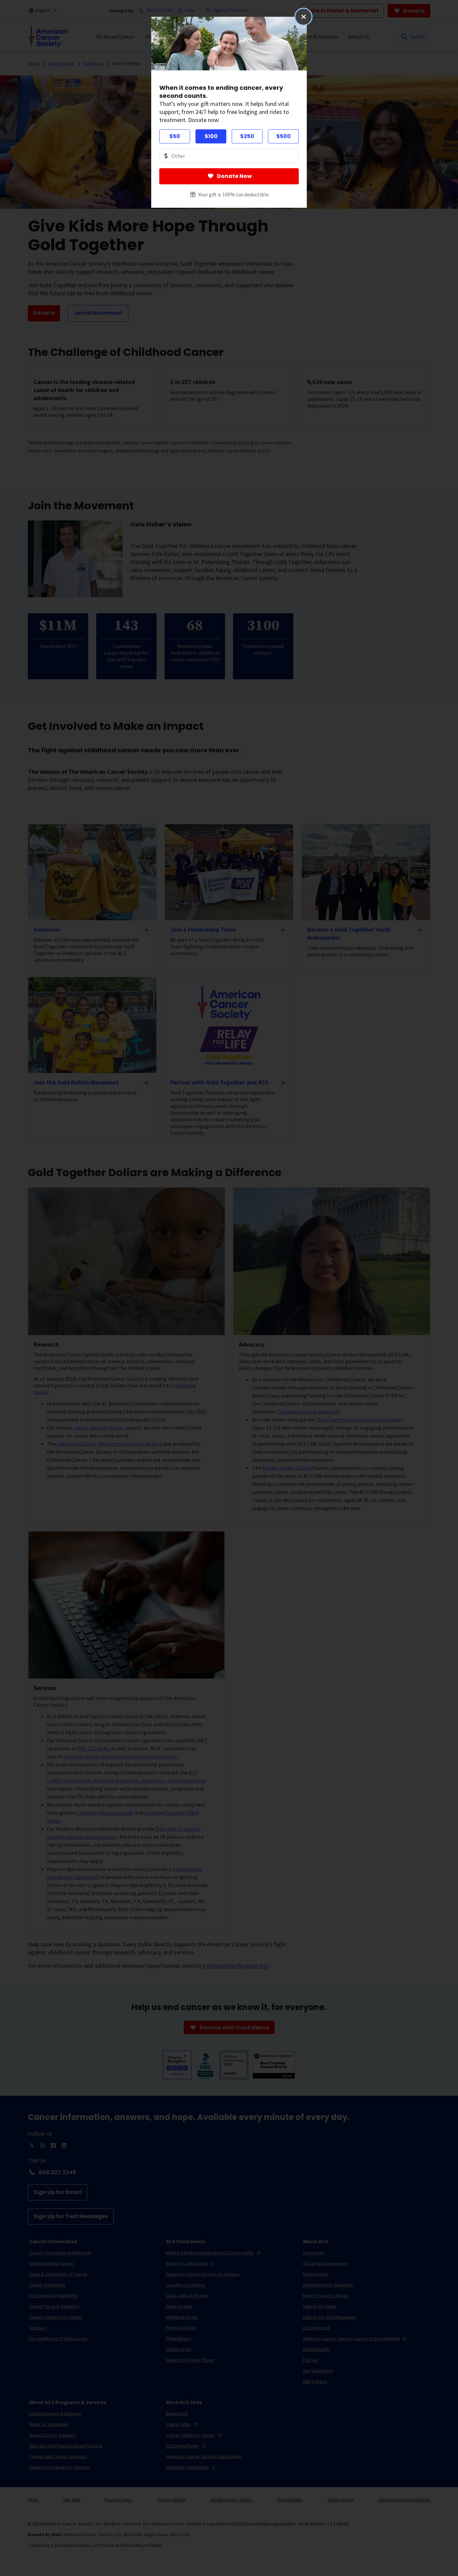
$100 (211, 136)
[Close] (303, 17)
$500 (283, 136)
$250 (247, 136)
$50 (175, 136)
